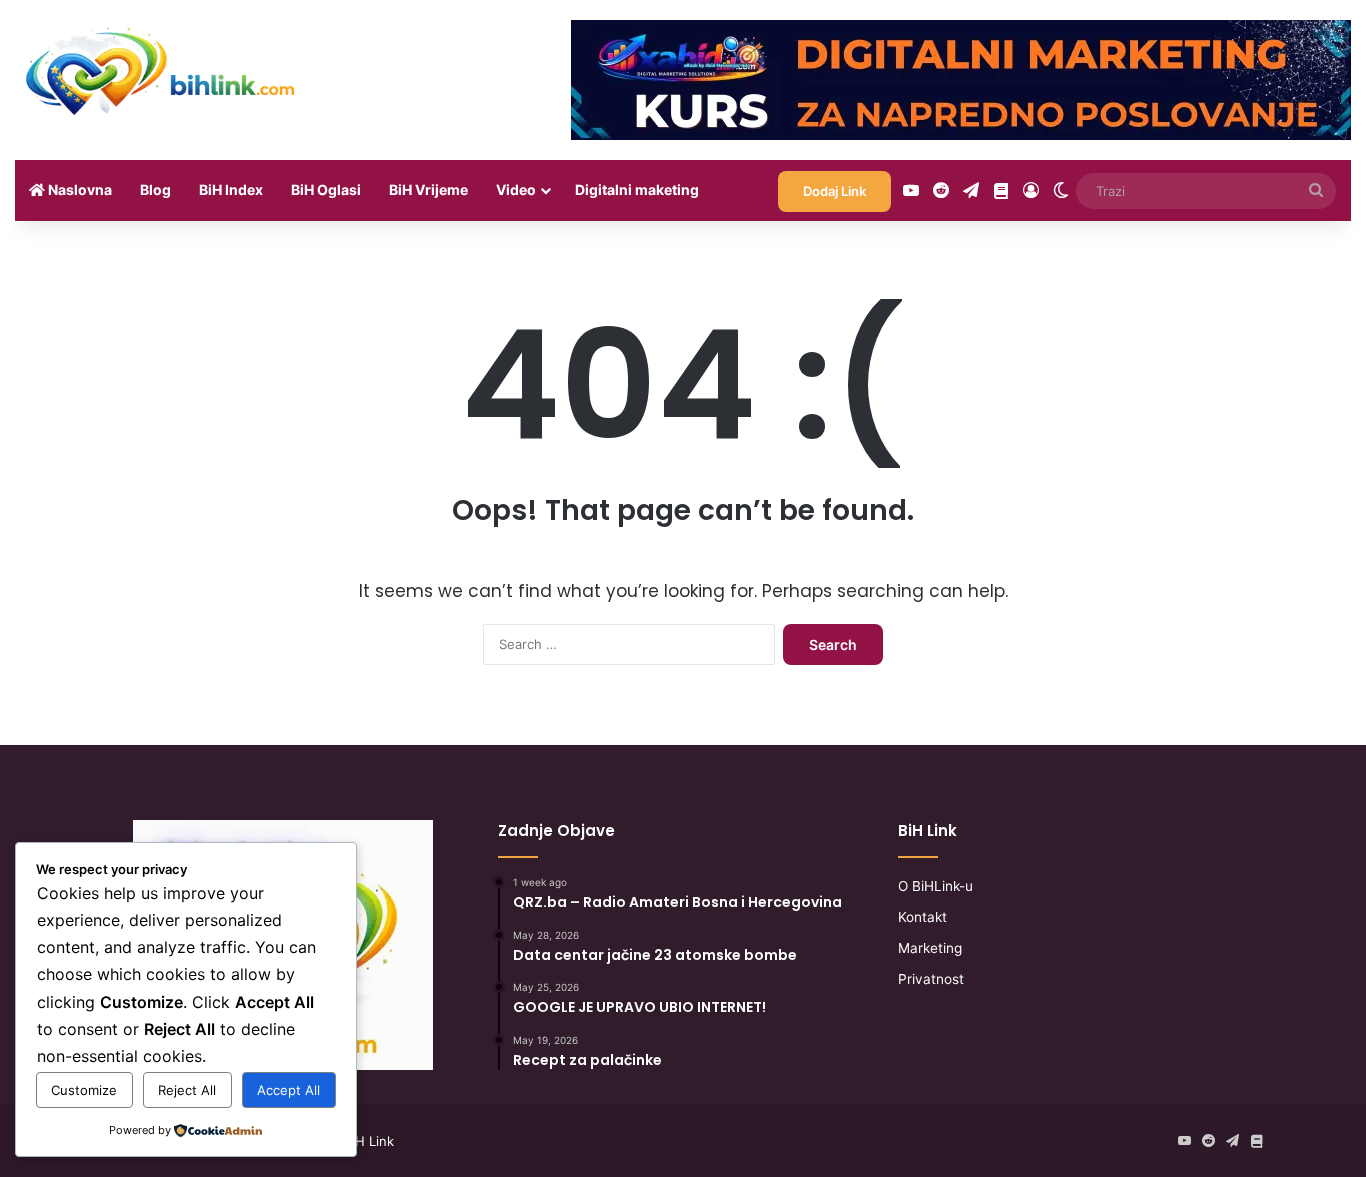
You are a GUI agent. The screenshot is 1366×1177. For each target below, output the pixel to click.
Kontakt (922, 917)
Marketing (930, 948)
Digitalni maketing (637, 189)
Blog (155, 189)
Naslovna (78, 189)
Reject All (187, 1090)
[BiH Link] (162, 70)
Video (516, 189)
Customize (84, 1090)
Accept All (288, 1090)
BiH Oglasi (326, 189)
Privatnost (931, 979)
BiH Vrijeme (428, 189)
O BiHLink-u (935, 886)
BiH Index (231, 189)
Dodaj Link (834, 191)
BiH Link (369, 1141)
